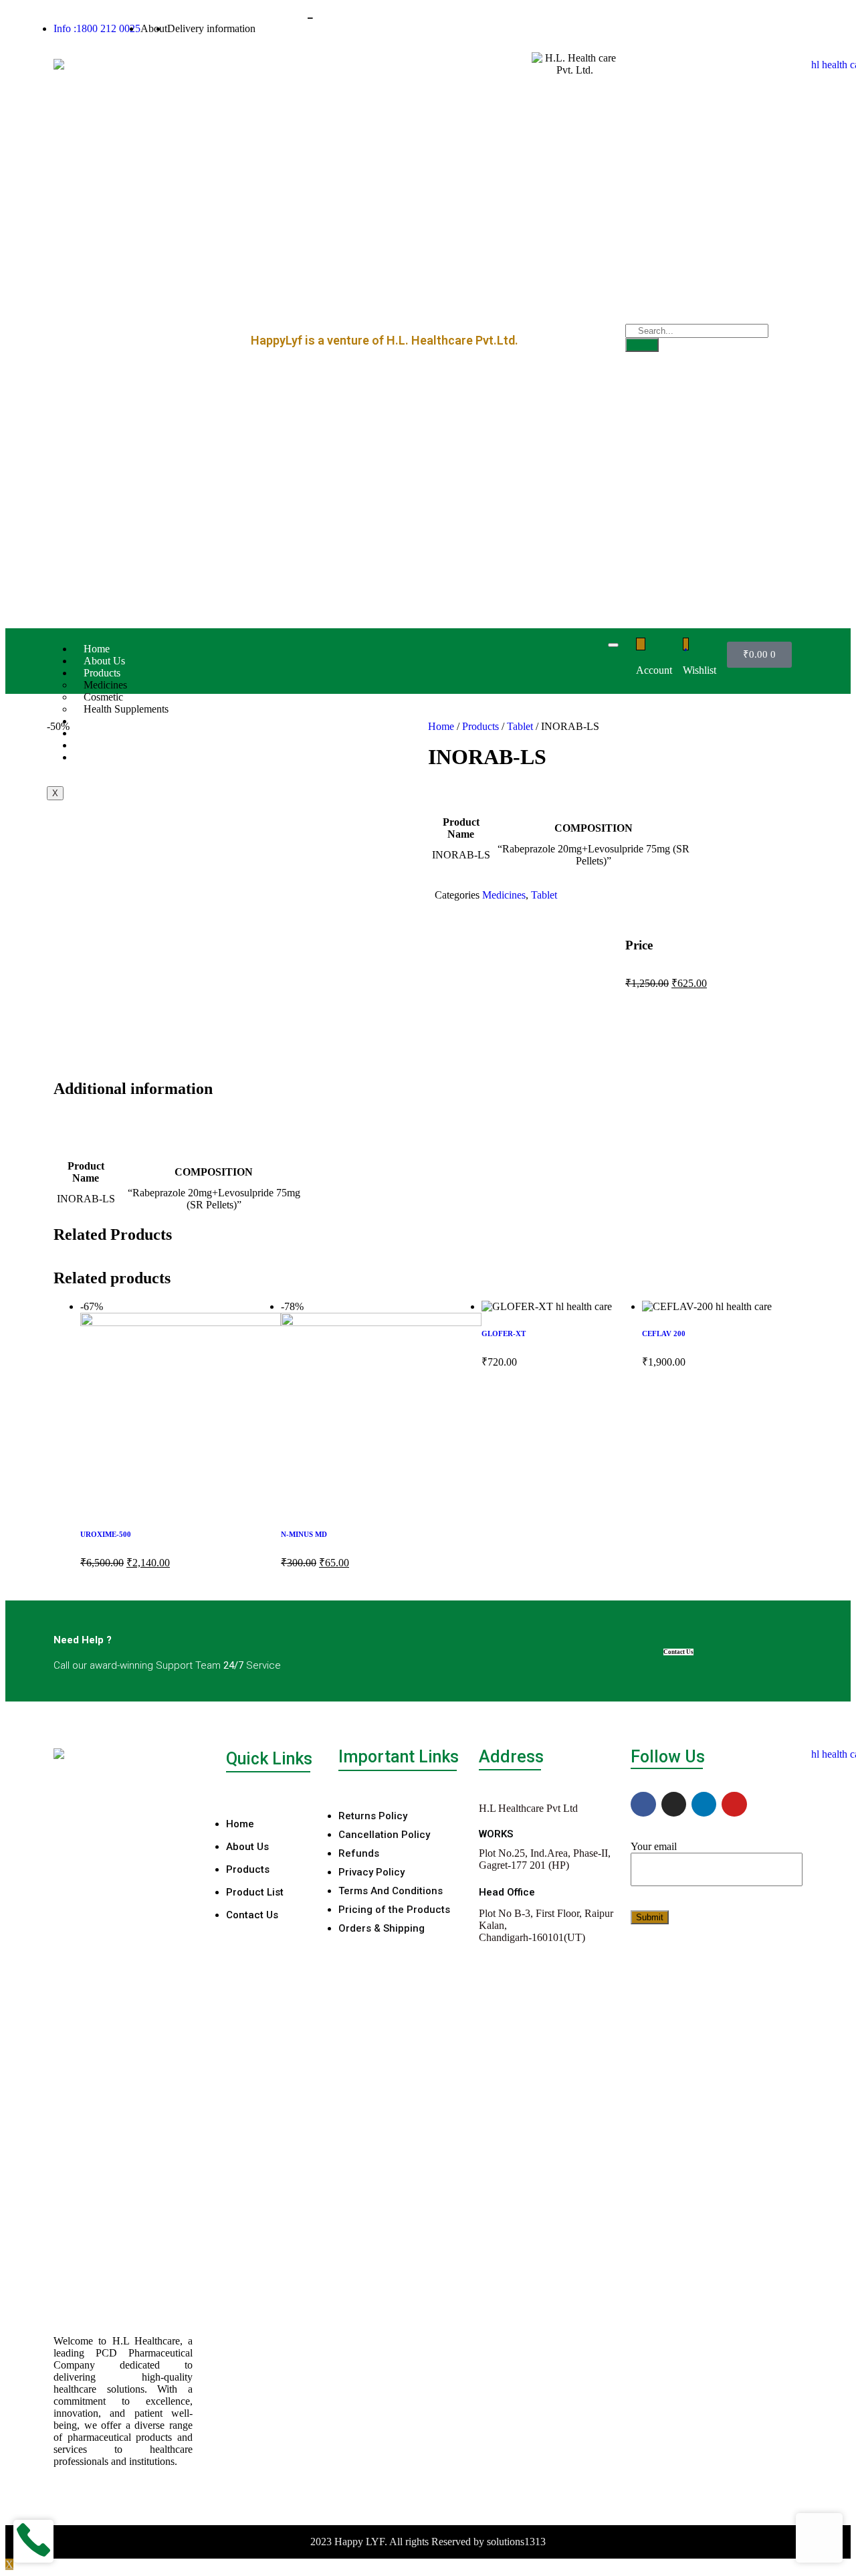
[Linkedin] (704, 1804)
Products (480, 726)
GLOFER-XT (504, 1333)
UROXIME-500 (106, 1534)
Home (97, 649)
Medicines (504, 895)
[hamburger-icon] (613, 645)
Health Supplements (126, 709)
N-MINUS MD (304, 1534)
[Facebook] (643, 1804)
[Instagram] (674, 1804)
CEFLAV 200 (664, 1333)
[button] (465, 1047)
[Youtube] (734, 1804)
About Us (104, 661)
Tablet (520, 726)
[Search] (642, 345)
